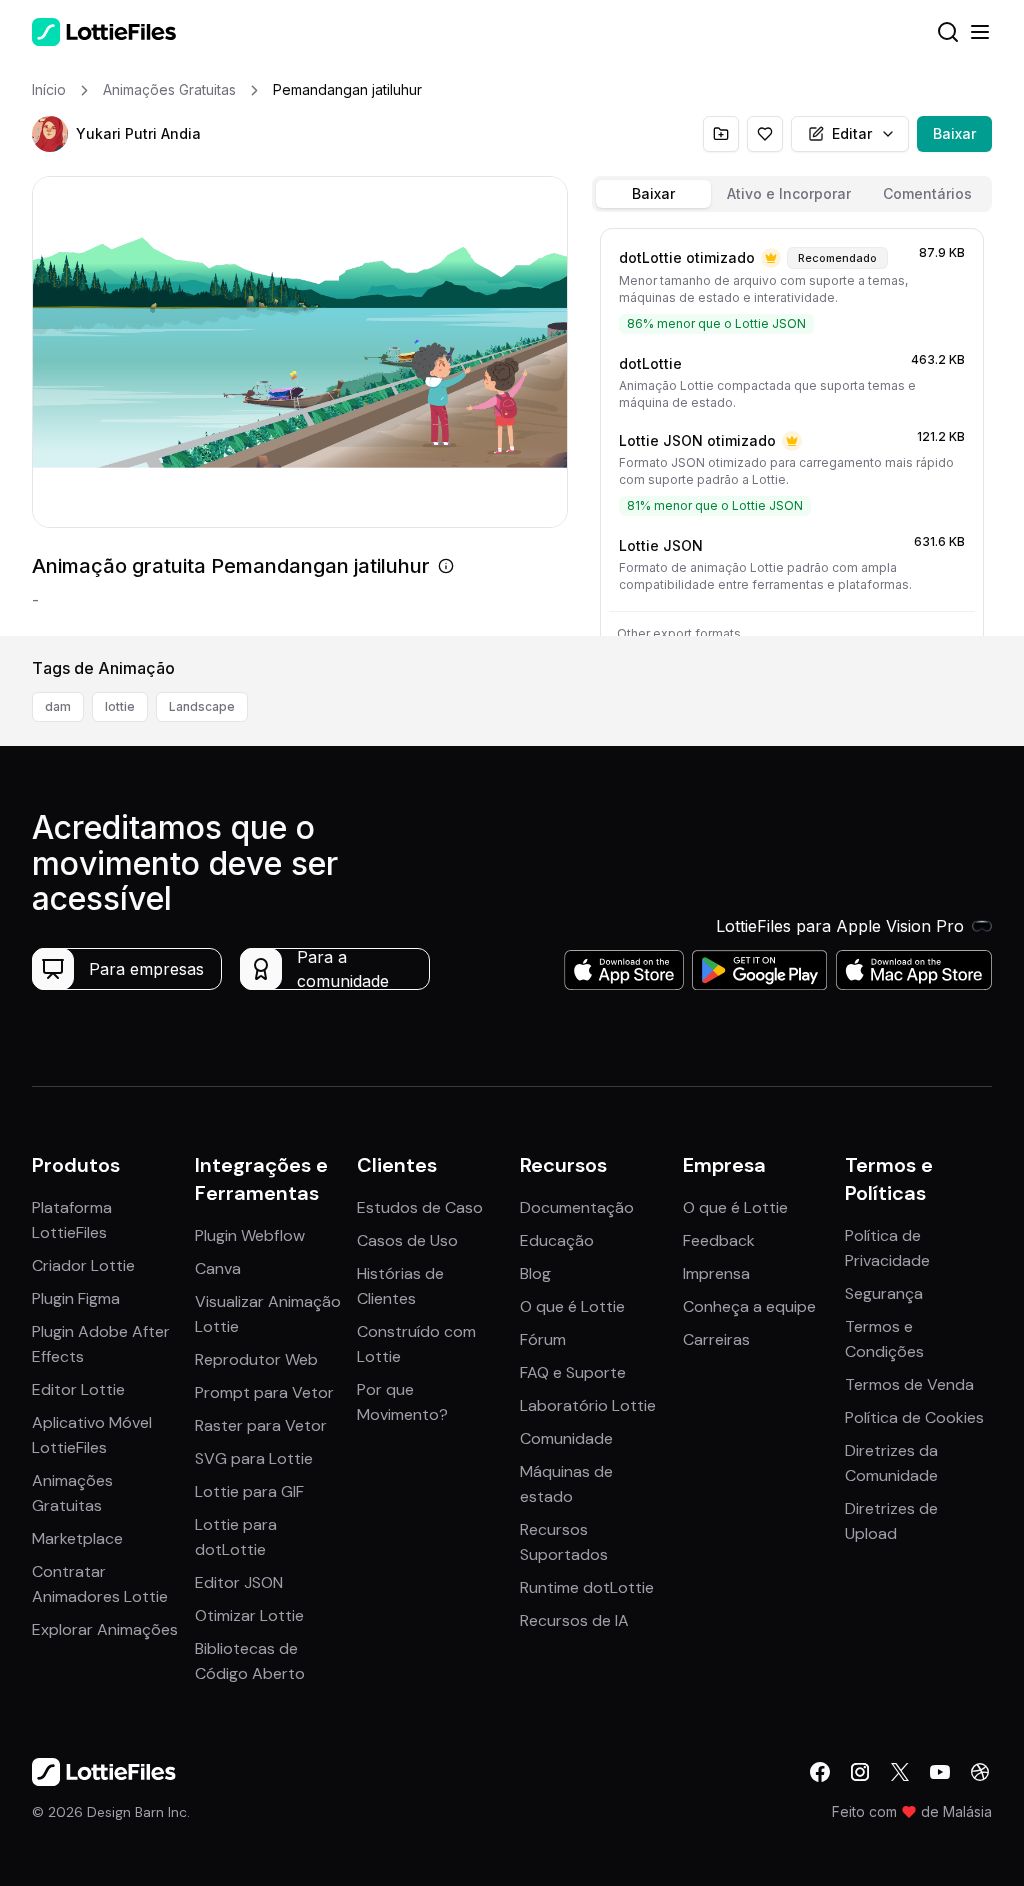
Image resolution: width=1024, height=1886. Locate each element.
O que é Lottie (572, 1306)
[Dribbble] (980, 1772)
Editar (852, 133)
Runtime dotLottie (587, 1587)
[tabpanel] (792, 428)
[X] (900, 1772)
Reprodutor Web (256, 1359)
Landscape (202, 706)
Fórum (543, 1339)
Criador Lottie (83, 1265)
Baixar (954, 133)
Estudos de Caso (420, 1207)
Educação (557, 1240)
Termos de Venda (909, 1384)
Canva (218, 1268)
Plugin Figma (76, 1298)
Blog (535, 1273)
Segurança (884, 1293)
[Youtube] (940, 1772)
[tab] (653, 194)
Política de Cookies (914, 1417)
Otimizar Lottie (249, 1615)
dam (58, 706)
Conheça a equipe (749, 1306)
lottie (120, 706)
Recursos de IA (574, 1620)
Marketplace (77, 1538)
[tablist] (792, 194)
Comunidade (566, 1438)
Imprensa (716, 1273)
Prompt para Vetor (264, 1392)
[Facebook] (820, 1772)
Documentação (577, 1207)
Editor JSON (239, 1582)
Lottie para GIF (249, 1491)
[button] (50, 134)
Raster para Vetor (261, 1425)
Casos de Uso (407, 1240)
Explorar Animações (105, 1629)
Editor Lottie (78, 1389)
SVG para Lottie (254, 1458)
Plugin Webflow (250, 1235)
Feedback (719, 1240)
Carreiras (716, 1339)
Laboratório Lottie (588, 1405)
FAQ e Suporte (573, 1372)
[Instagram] (860, 1772)
